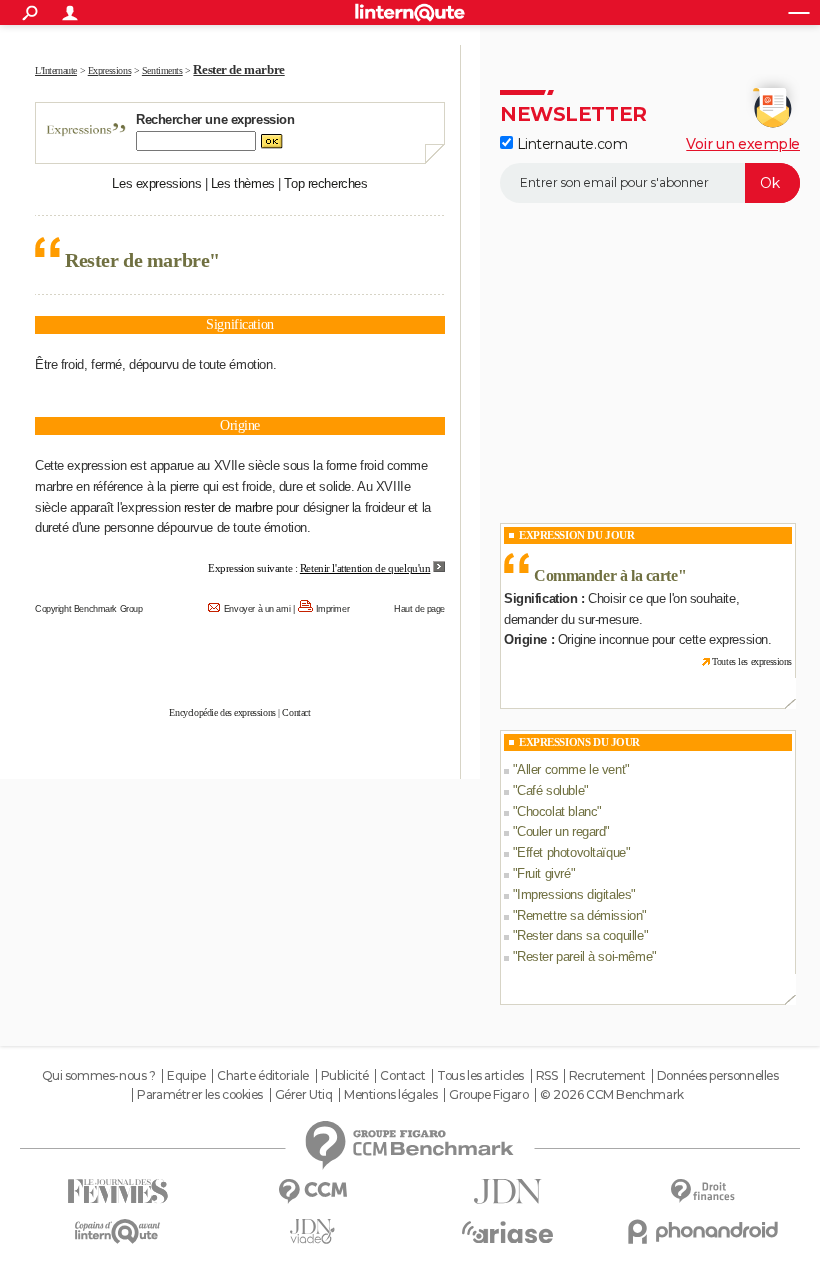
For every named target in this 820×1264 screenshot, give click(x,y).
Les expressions (156, 183)
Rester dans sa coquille (580, 935)
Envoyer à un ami (257, 609)
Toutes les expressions (752, 661)
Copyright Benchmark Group (89, 609)
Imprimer (333, 609)
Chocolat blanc (557, 811)
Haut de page (419, 609)
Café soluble (550, 790)
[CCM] (312, 1191)
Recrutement (607, 1076)
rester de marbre (228, 507)
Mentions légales (390, 1095)
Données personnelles (718, 1076)
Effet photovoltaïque (571, 852)
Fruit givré (543, 873)
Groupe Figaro (489, 1095)
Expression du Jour (576, 535)
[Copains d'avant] (117, 1231)
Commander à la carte (606, 575)
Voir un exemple (743, 144)
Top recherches (325, 183)
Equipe (186, 1076)
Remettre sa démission (579, 915)
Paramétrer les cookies (200, 1095)
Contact (296, 712)
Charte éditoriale (263, 1076)
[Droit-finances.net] (702, 1191)
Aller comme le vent (571, 769)
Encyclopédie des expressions (222, 712)
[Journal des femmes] (117, 1191)
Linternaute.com (570, 144)
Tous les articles (480, 1076)
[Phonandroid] (702, 1231)
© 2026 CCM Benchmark (612, 1095)
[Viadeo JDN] (312, 1231)
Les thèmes (243, 183)
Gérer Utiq (304, 1095)
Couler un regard (561, 831)
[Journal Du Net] (507, 1191)
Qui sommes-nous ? (99, 1076)
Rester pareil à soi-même (584, 956)
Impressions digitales (574, 894)
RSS (547, 1076)
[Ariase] (507, 1232)
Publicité (345, 1076)
